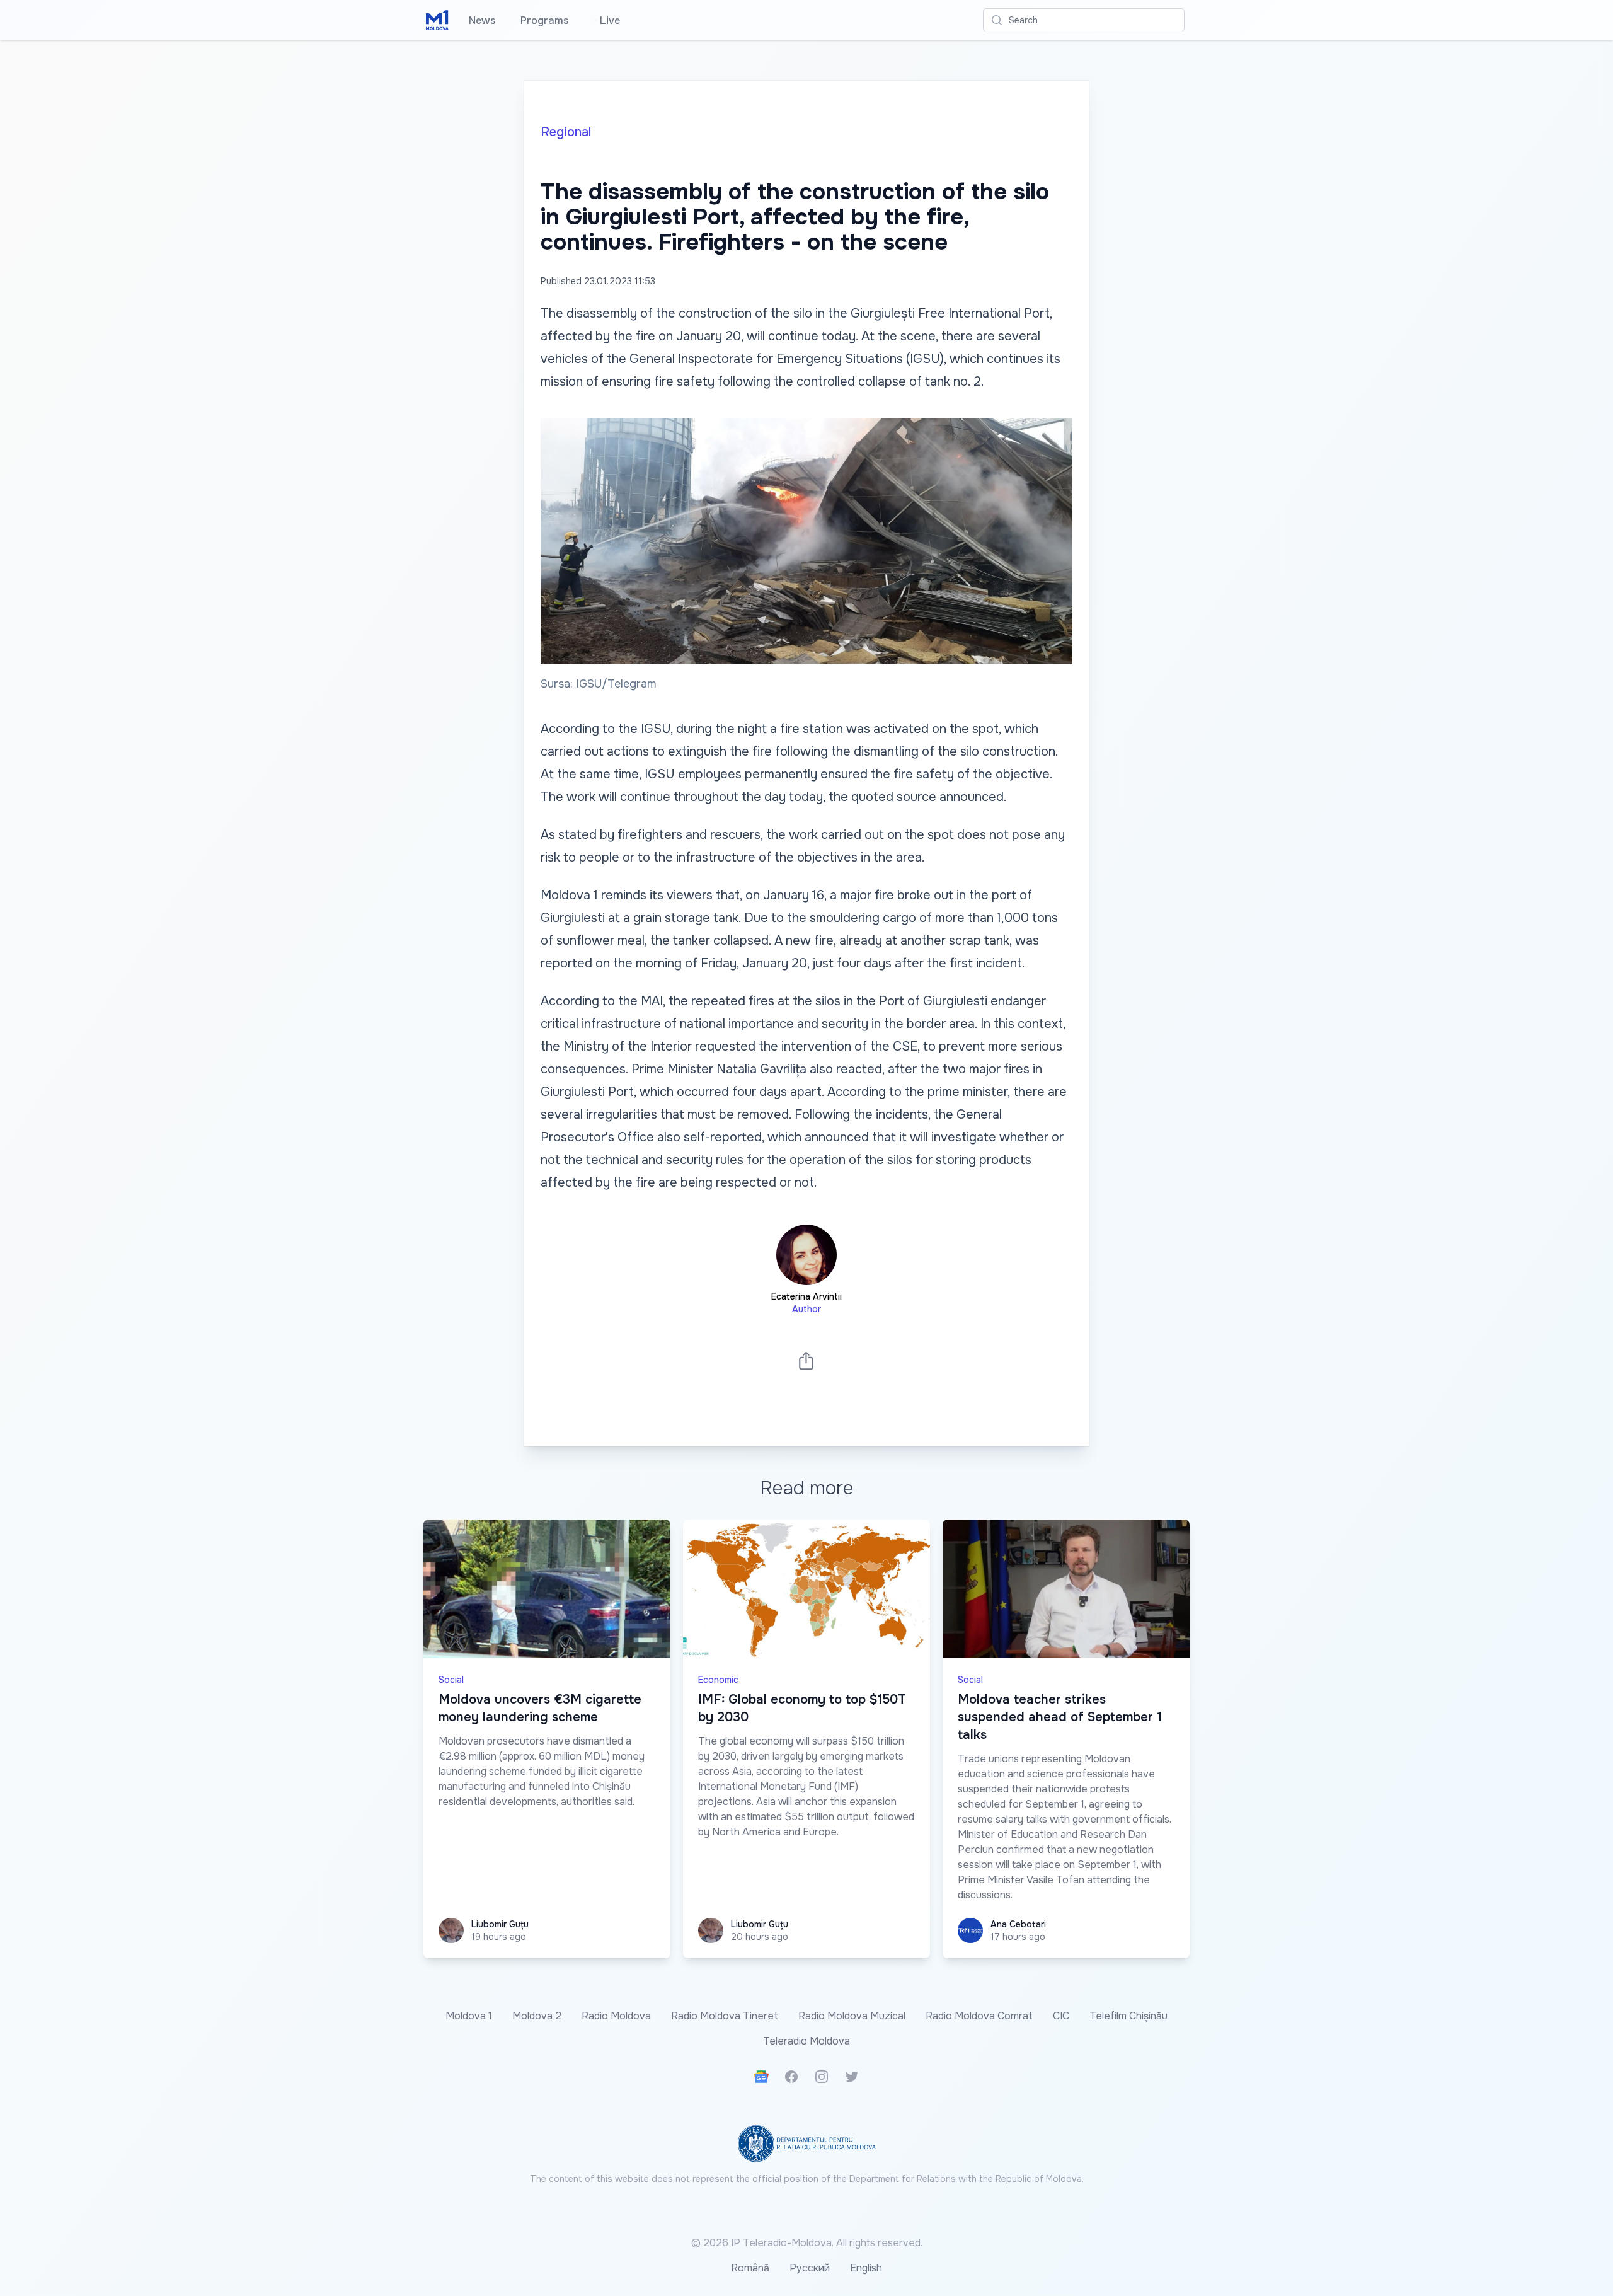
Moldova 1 (469, 2016)
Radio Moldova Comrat (979, 2016)
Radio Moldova (616, 2016)
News (482, 20)
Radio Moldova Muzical (852, 2016)
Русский (810, 2268)
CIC (1061, 2016)
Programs (544, 20)
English (866, 2268)
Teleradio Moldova (806, 2041)
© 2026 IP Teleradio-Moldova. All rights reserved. (807, 2243)
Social (451, 1680)
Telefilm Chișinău (1128, 2016)
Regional (566, 132)
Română (750, 2268)
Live (607, 20)
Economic (718, 1680)
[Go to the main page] (437, 20)
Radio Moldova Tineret (725, 2016)
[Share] (806, 1360)
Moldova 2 (537, 2016)
